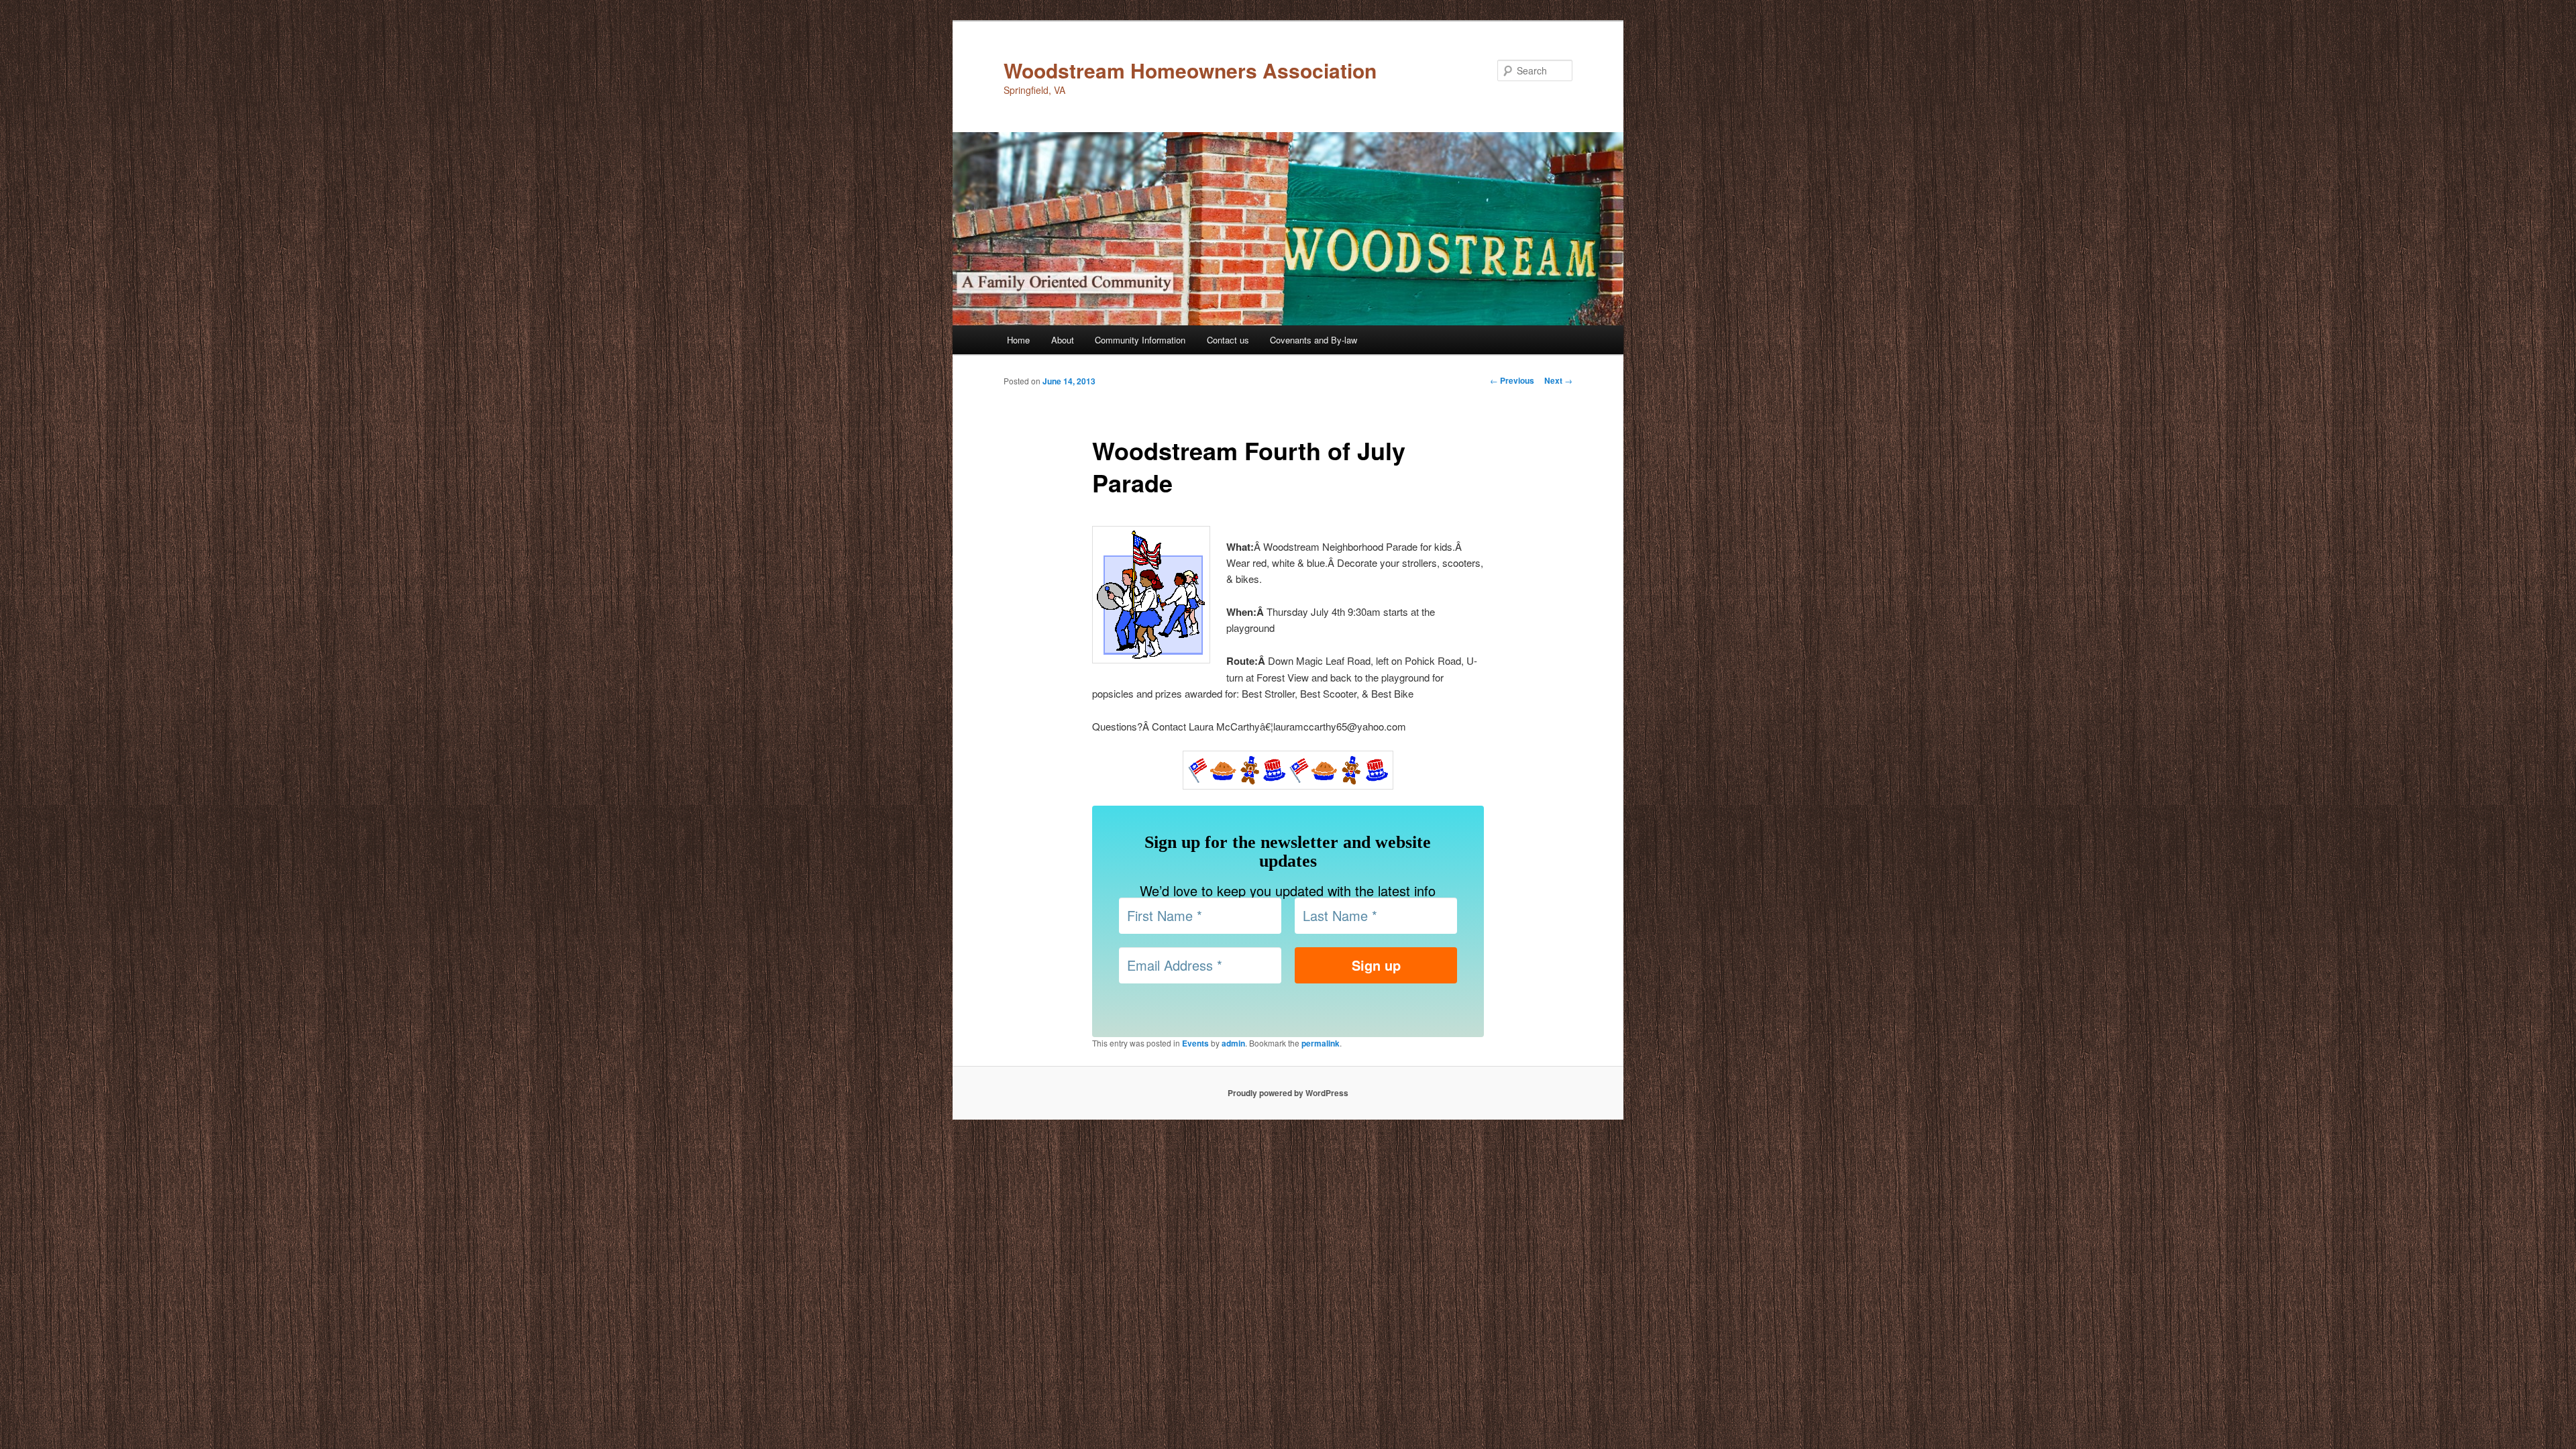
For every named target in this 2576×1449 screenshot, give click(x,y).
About (1063, 340)
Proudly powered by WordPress (1288, 1093)
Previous (1512, 380)
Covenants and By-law (1313, 340)
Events (1195, 1043)
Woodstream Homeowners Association (1190, 70)
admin (1233, 1043)
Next (1558, 380)
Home (1018, 340)
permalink (1321, 1043)
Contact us (1228, 340)
